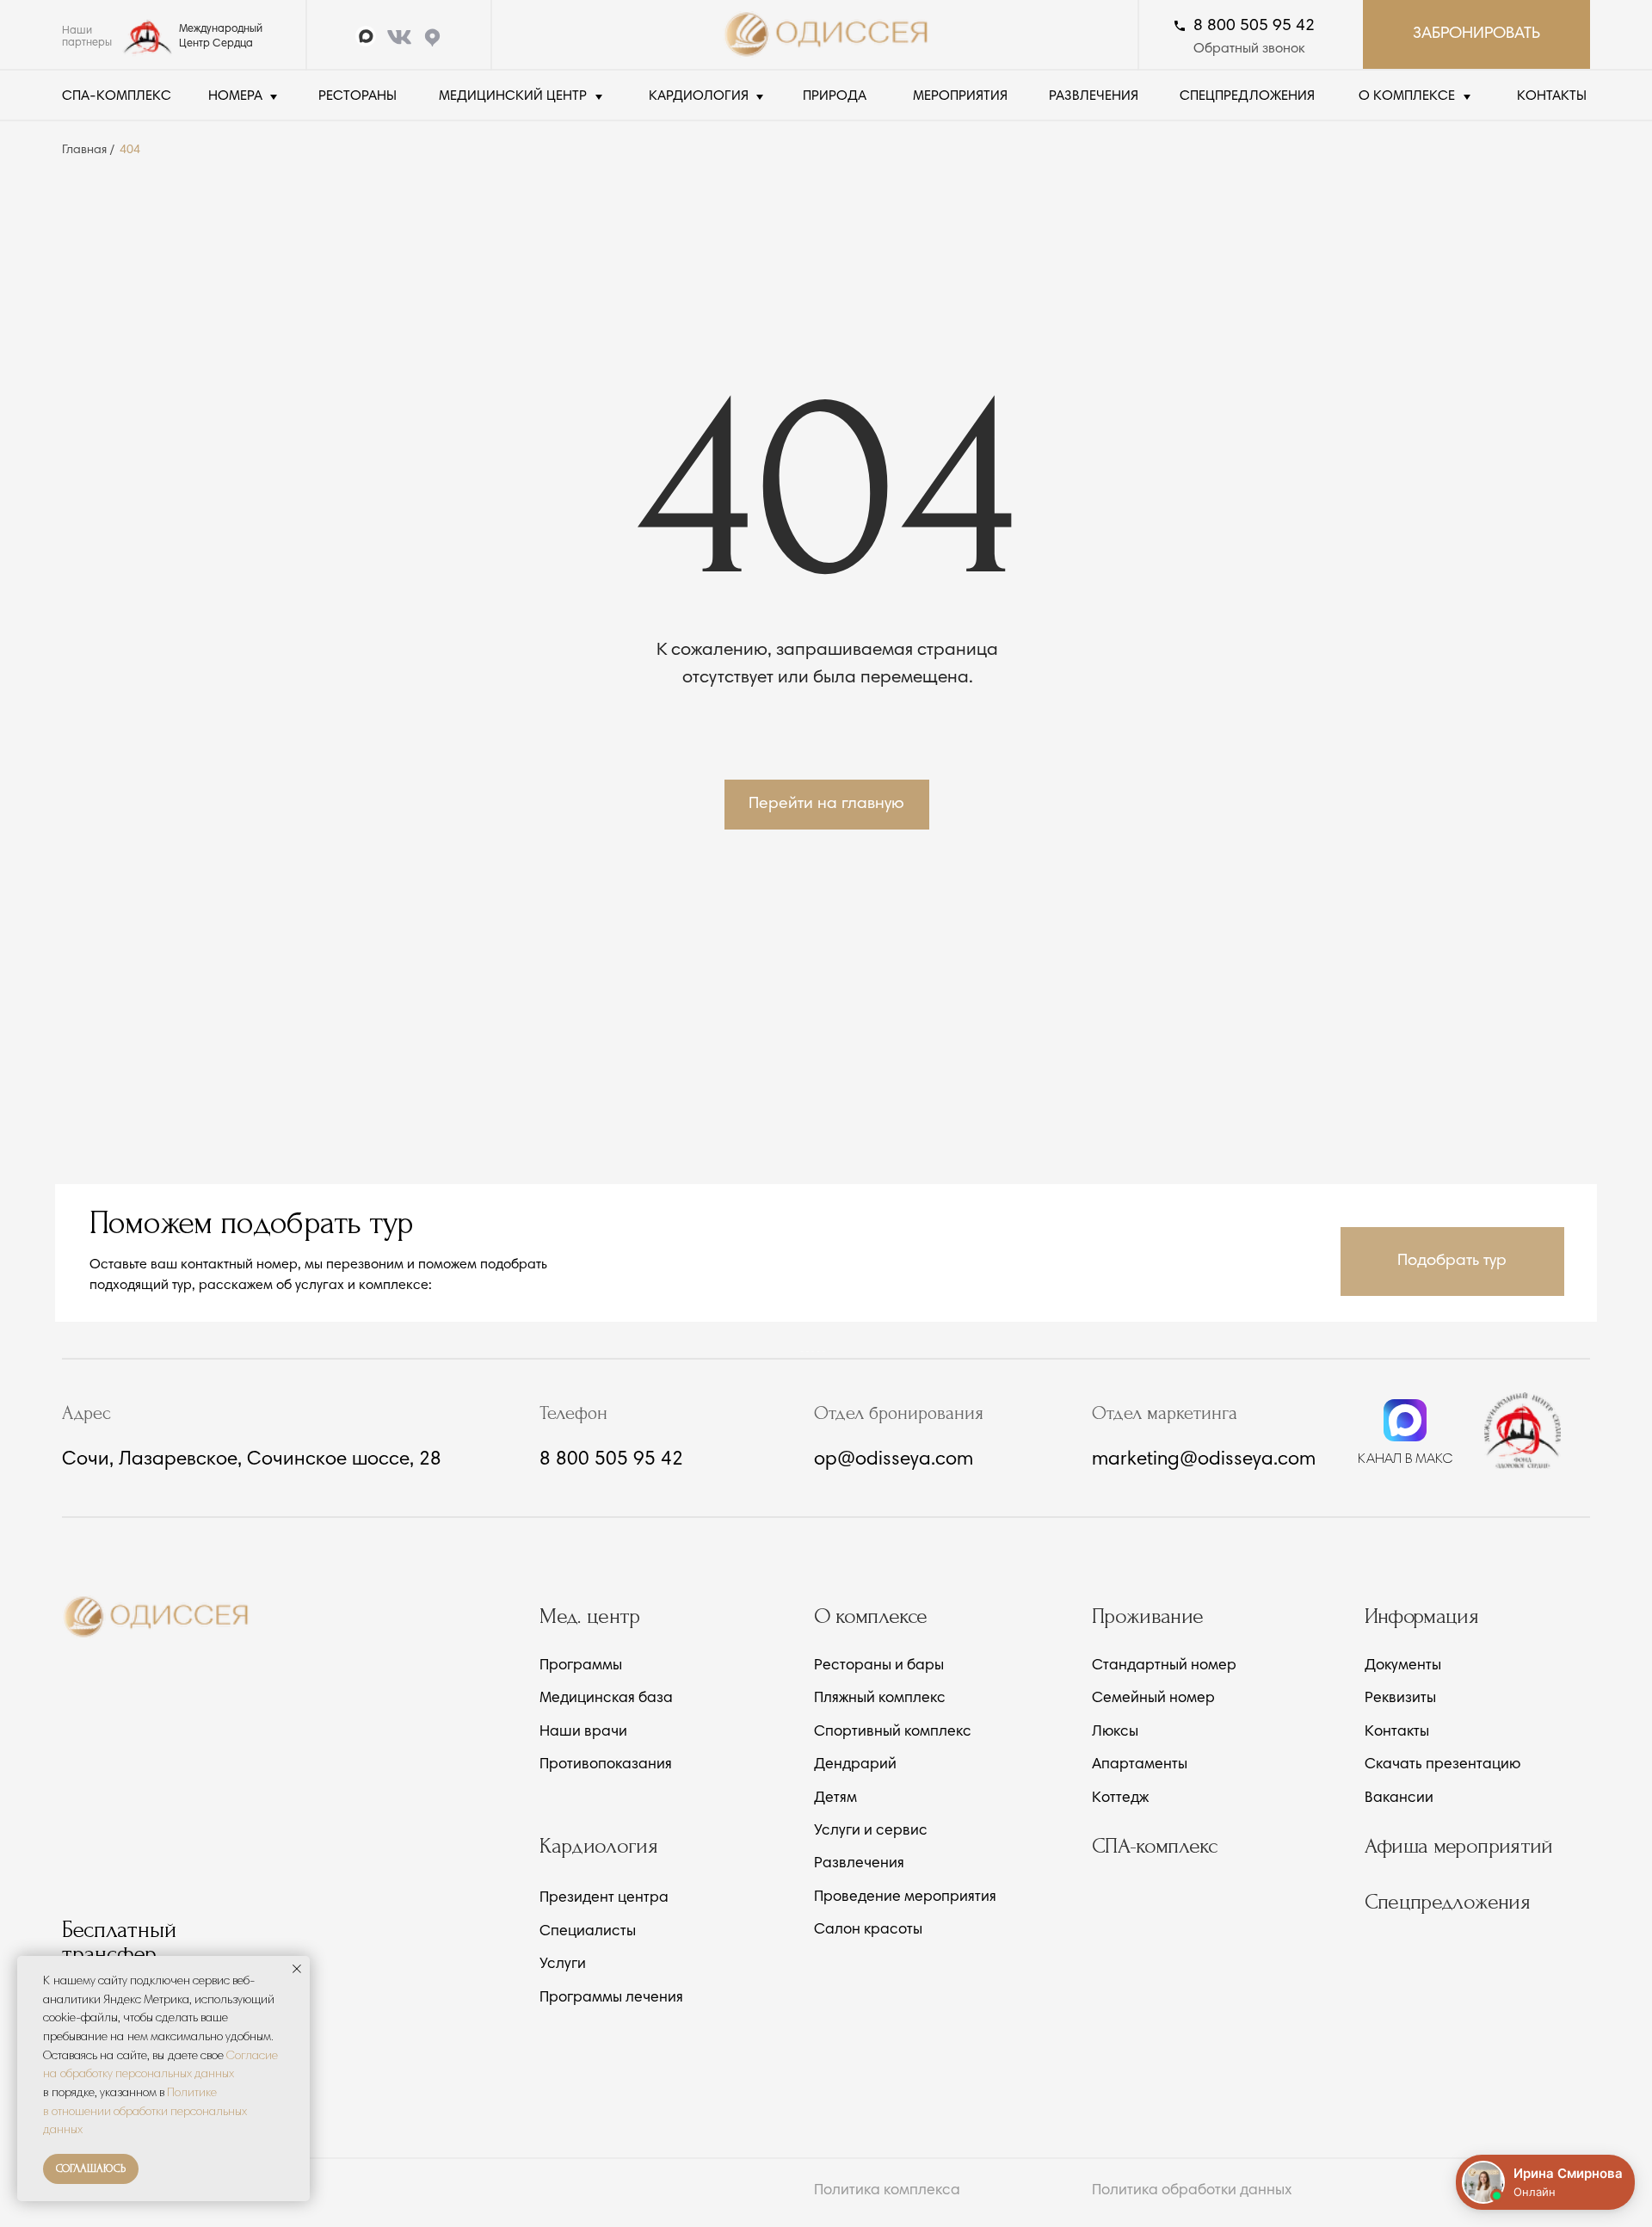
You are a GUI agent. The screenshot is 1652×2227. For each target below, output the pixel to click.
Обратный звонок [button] (1249, 49)
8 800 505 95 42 (1254, 26)
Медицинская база (606, 1699)
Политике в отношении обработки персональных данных (145, 2112)
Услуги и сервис (871, 1832)
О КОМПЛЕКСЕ (1407, 96)
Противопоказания (606, 1765)
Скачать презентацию (1442, 1765)
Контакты (1397, 1733)
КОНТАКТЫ (1552, 96)
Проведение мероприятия (905, 1898)
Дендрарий (855, 1765)
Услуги (563, 1965)
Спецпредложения (1247, 96)
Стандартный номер (1164, 1666)
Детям (835, 1799)
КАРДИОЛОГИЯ (699, 96)
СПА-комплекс (117, 96)
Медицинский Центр (513, 96)
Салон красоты (868, 1931)
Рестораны (358, 96)
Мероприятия (960, 96)
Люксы (1115, 1733)
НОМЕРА (235, 96)
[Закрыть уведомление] (297, 1969)
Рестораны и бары (879, 1666)
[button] (1452, 1262)
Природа (835, 96)
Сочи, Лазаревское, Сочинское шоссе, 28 (252, 1460)
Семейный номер (1153, 1699)
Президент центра (604, 1899)
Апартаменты (1140, 1765)
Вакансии (1399, 1799)
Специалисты (588, 1932)
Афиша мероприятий (1459, 1846)
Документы (1403, 1666)
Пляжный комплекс (880, 1699)
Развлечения (1094, 96)
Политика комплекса (887, 2191)
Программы (581, 1666)
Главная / (88, 150)
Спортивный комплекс (893, 1733)
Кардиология (598, 1846)
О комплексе (871, 1616)
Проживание (1148, 1616)
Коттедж (1120, 1799)
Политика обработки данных (1192, 2191)
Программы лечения (611, 1999)
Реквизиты (1400, 1699)
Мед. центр (590, 1616)
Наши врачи (583, 1733)
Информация (1422, 1616)
